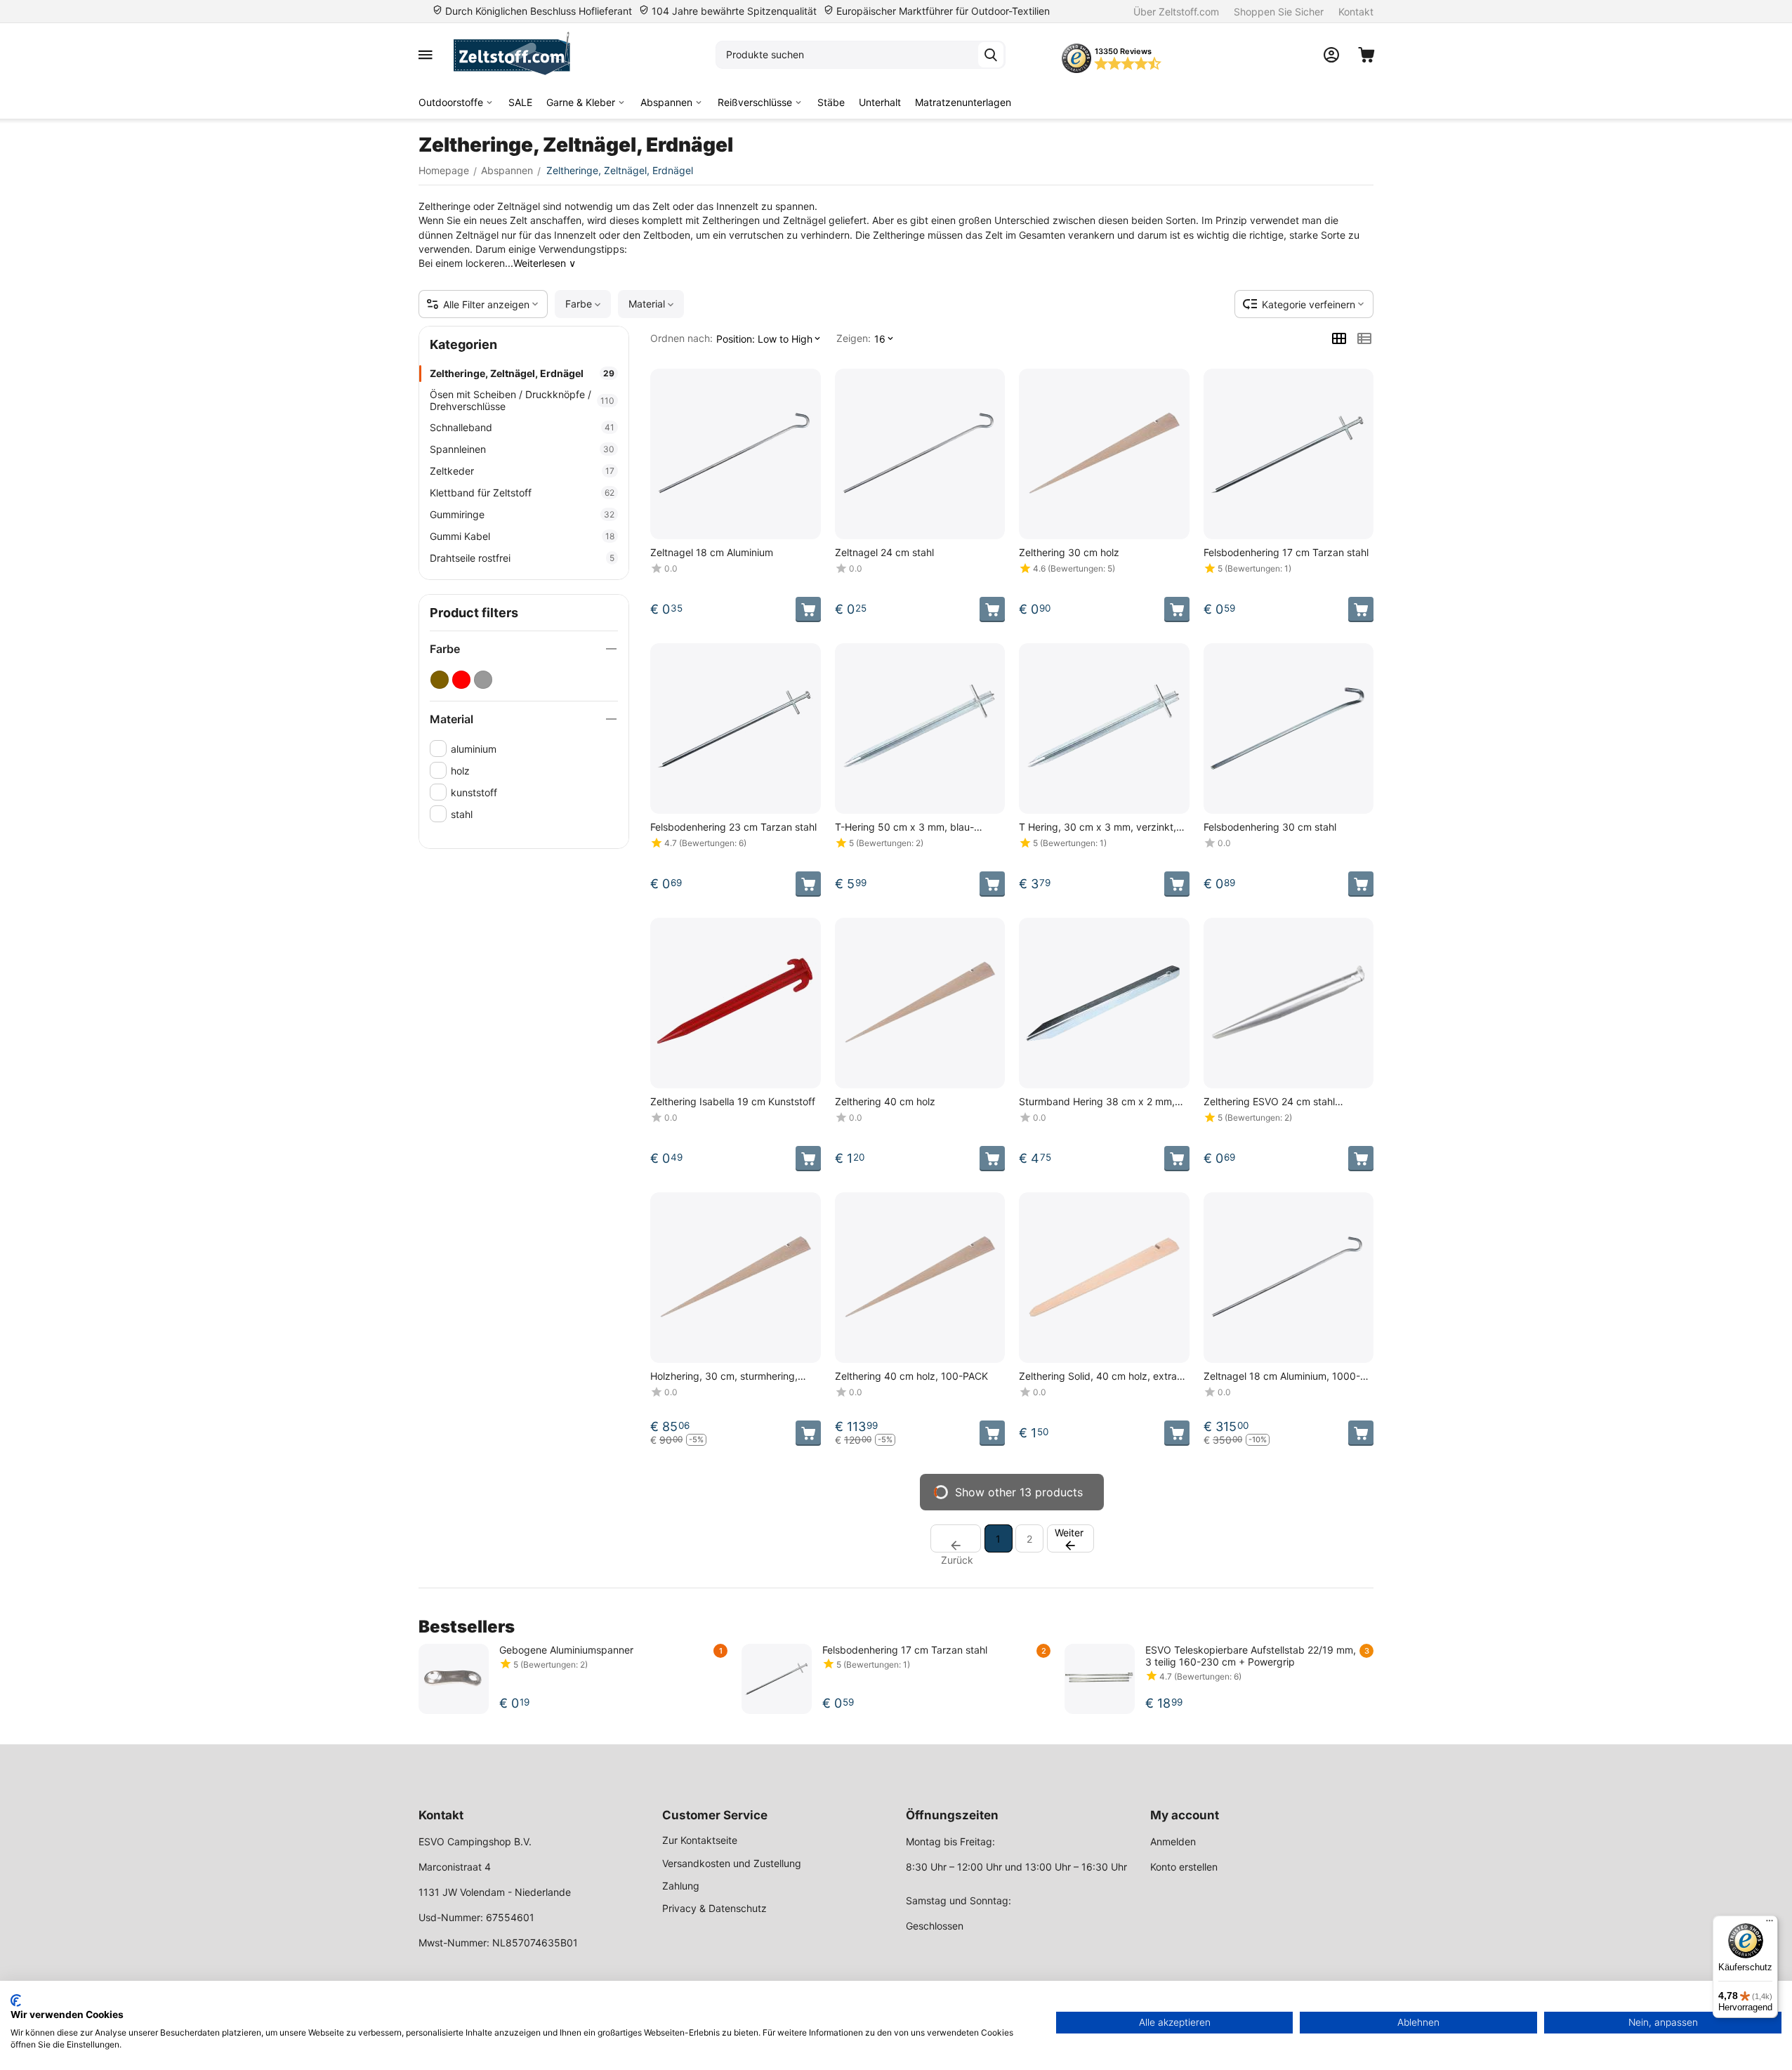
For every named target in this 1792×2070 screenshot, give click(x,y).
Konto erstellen (1184, 1867)
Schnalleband (522, 427)
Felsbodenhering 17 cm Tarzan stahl (905, 1650)
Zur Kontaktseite (700, 1840)
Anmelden (1173, 1841)
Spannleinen (522, 449)
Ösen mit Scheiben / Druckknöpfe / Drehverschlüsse (522, 400)
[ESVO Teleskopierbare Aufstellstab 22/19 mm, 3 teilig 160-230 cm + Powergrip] (1100, 1679)
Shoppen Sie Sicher (1279, 12)
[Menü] (1770, 1924)
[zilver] (483, 680)
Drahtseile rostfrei (522, 558)
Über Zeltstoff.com (1176, 12)
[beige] (440, 680)
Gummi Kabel (522, 536)
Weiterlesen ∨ (545, 263)
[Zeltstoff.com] (519, 55)
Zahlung (681, 1886)
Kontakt (1356, 12)
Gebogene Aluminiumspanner (566, 1650)
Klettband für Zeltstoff (522, 493)
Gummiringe (522, 514)
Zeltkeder (522, 471)
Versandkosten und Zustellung (732, 1863)
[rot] (461, 680)
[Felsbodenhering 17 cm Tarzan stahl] (777, 1679)
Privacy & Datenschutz (714, 1908)
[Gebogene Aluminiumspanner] (454, 1679)
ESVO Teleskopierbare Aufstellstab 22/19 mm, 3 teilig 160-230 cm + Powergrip (1251, 1656)
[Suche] (991, 55)
